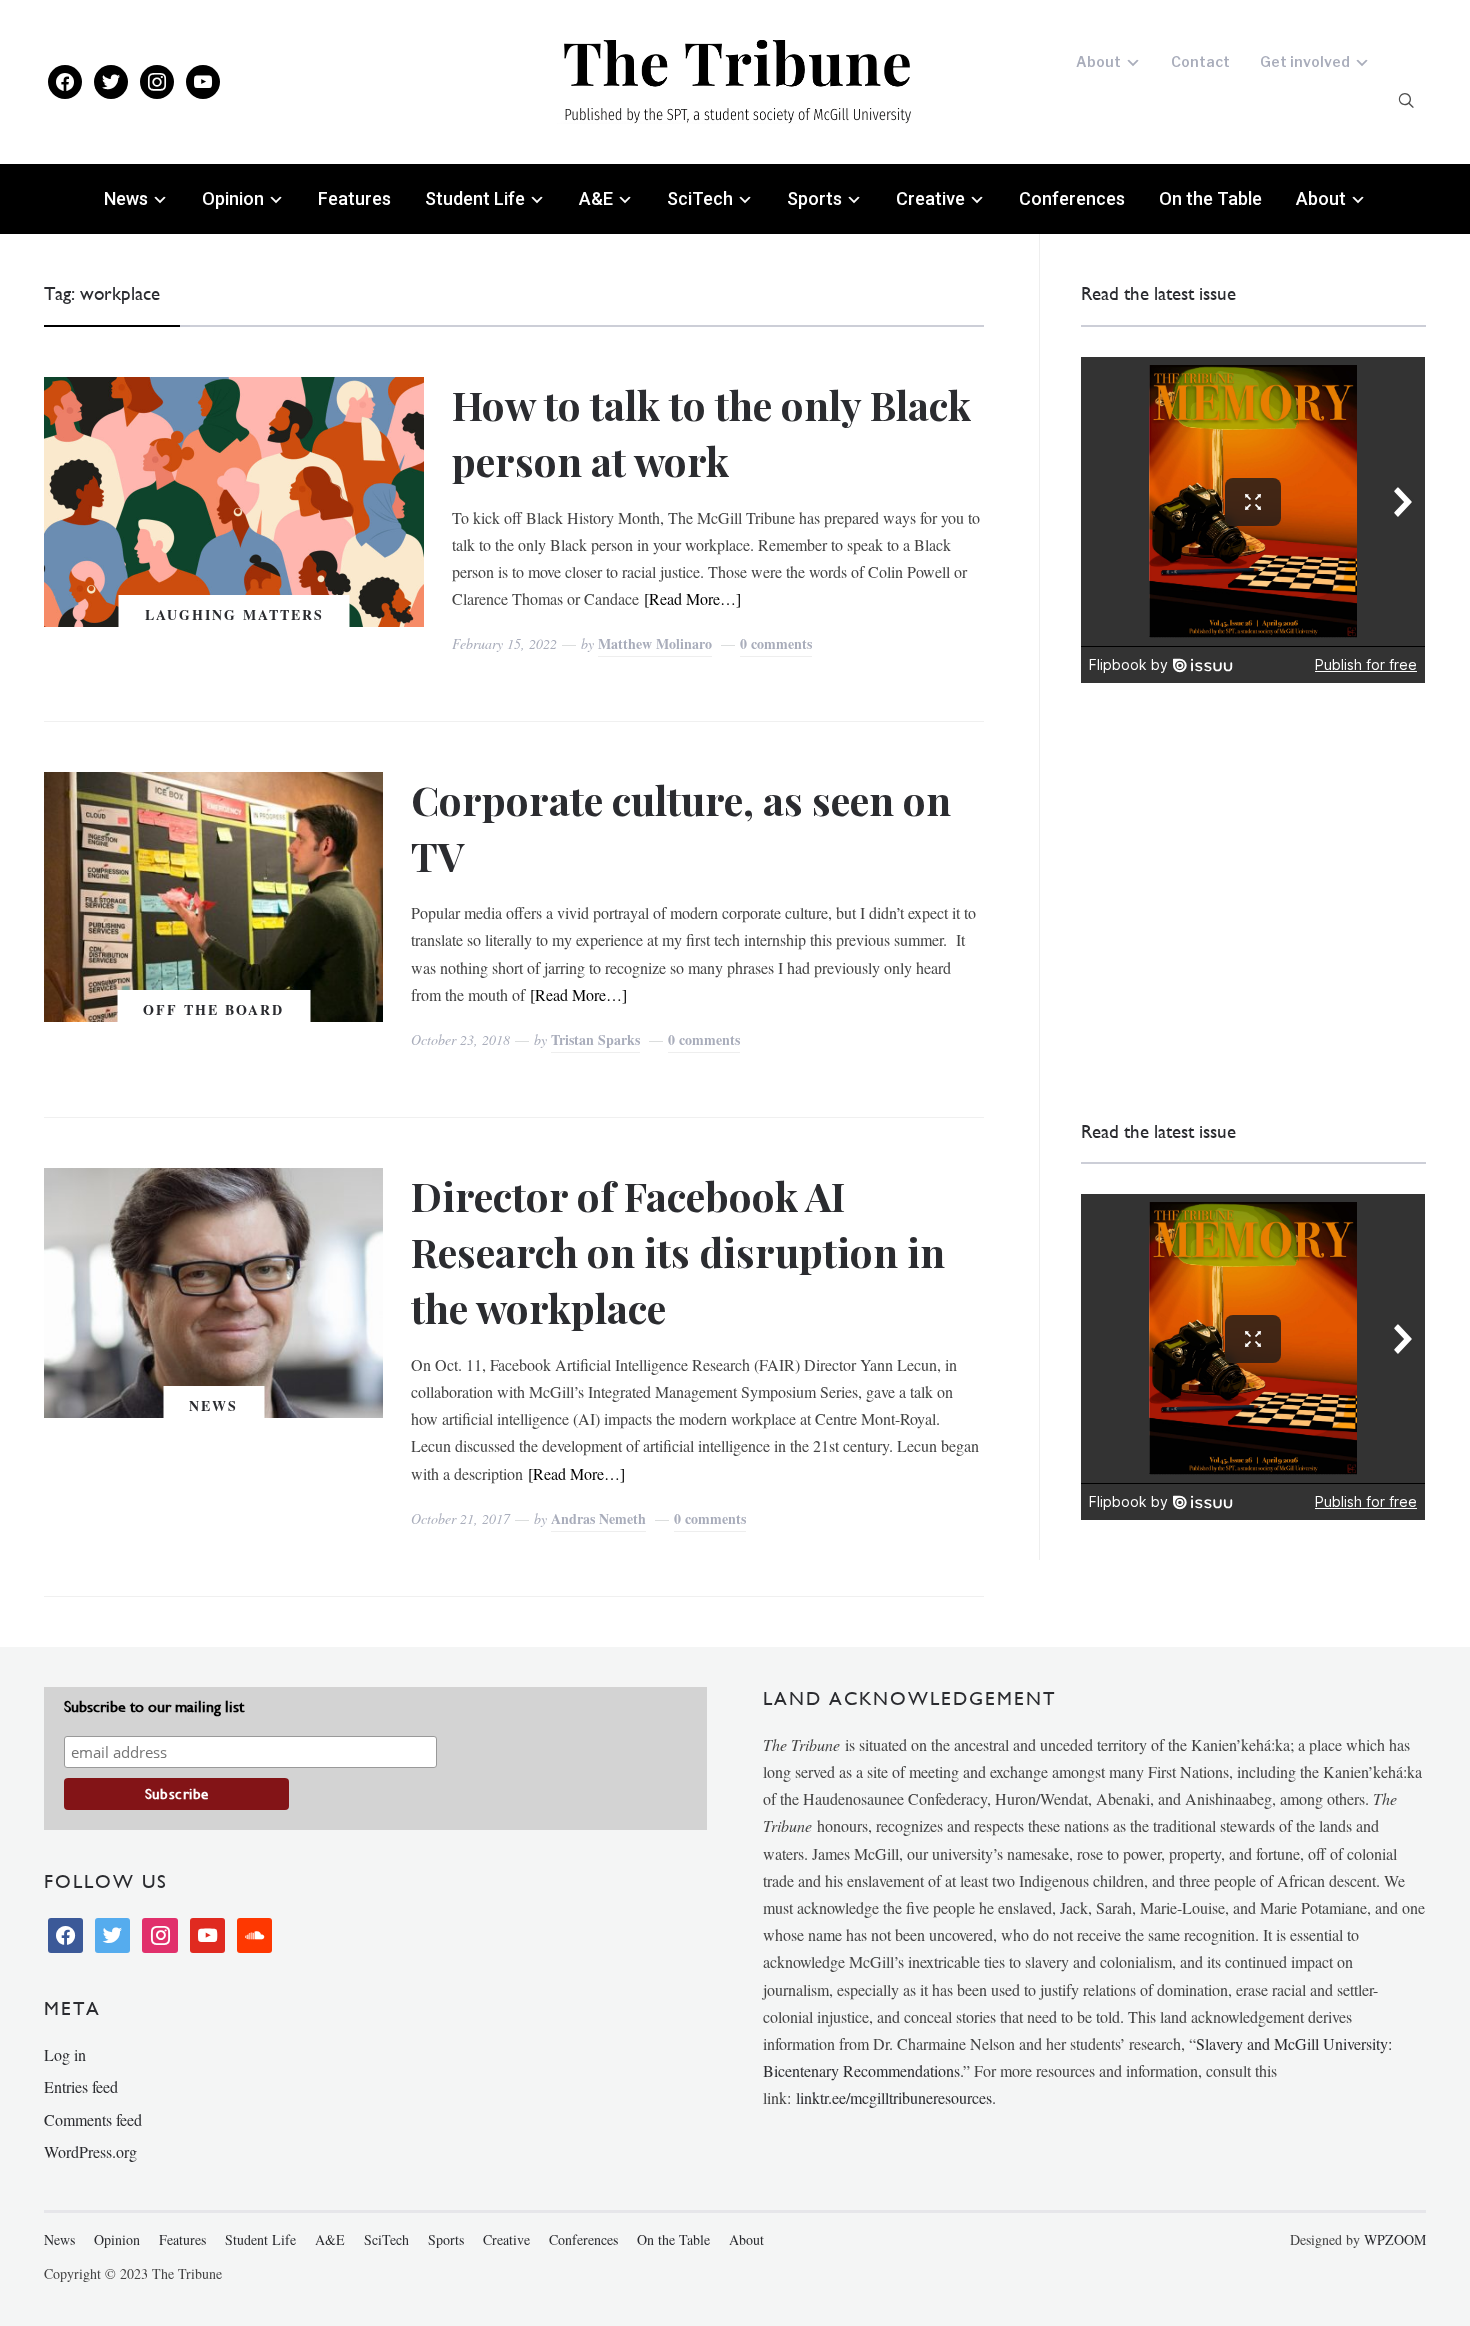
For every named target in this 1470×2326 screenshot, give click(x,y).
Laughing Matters (234, 614)
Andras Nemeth (598, 1518)
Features (354, 198)
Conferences (1072, 198)
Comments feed (93, 2119)
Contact (1200, 61)
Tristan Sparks (595, 1039)
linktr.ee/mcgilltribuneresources (894, 2097)
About (1098, 61)
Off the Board (213, 1009)
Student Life (475, 198)
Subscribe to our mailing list (154, 1706)
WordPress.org (90, 2151)
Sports (814, 198)
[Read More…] (692, 598)
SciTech (700, 198)
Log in (65, 2054)
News (126, 198)
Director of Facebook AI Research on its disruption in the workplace (678, 1251)
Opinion (233, 198)
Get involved (1305, 61)
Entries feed (81, 2086)
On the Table (1210, 198)
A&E (596, 198)
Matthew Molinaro (655, 643)
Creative (930, 198)
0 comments (776, 643)
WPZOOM (1395, 2239)
